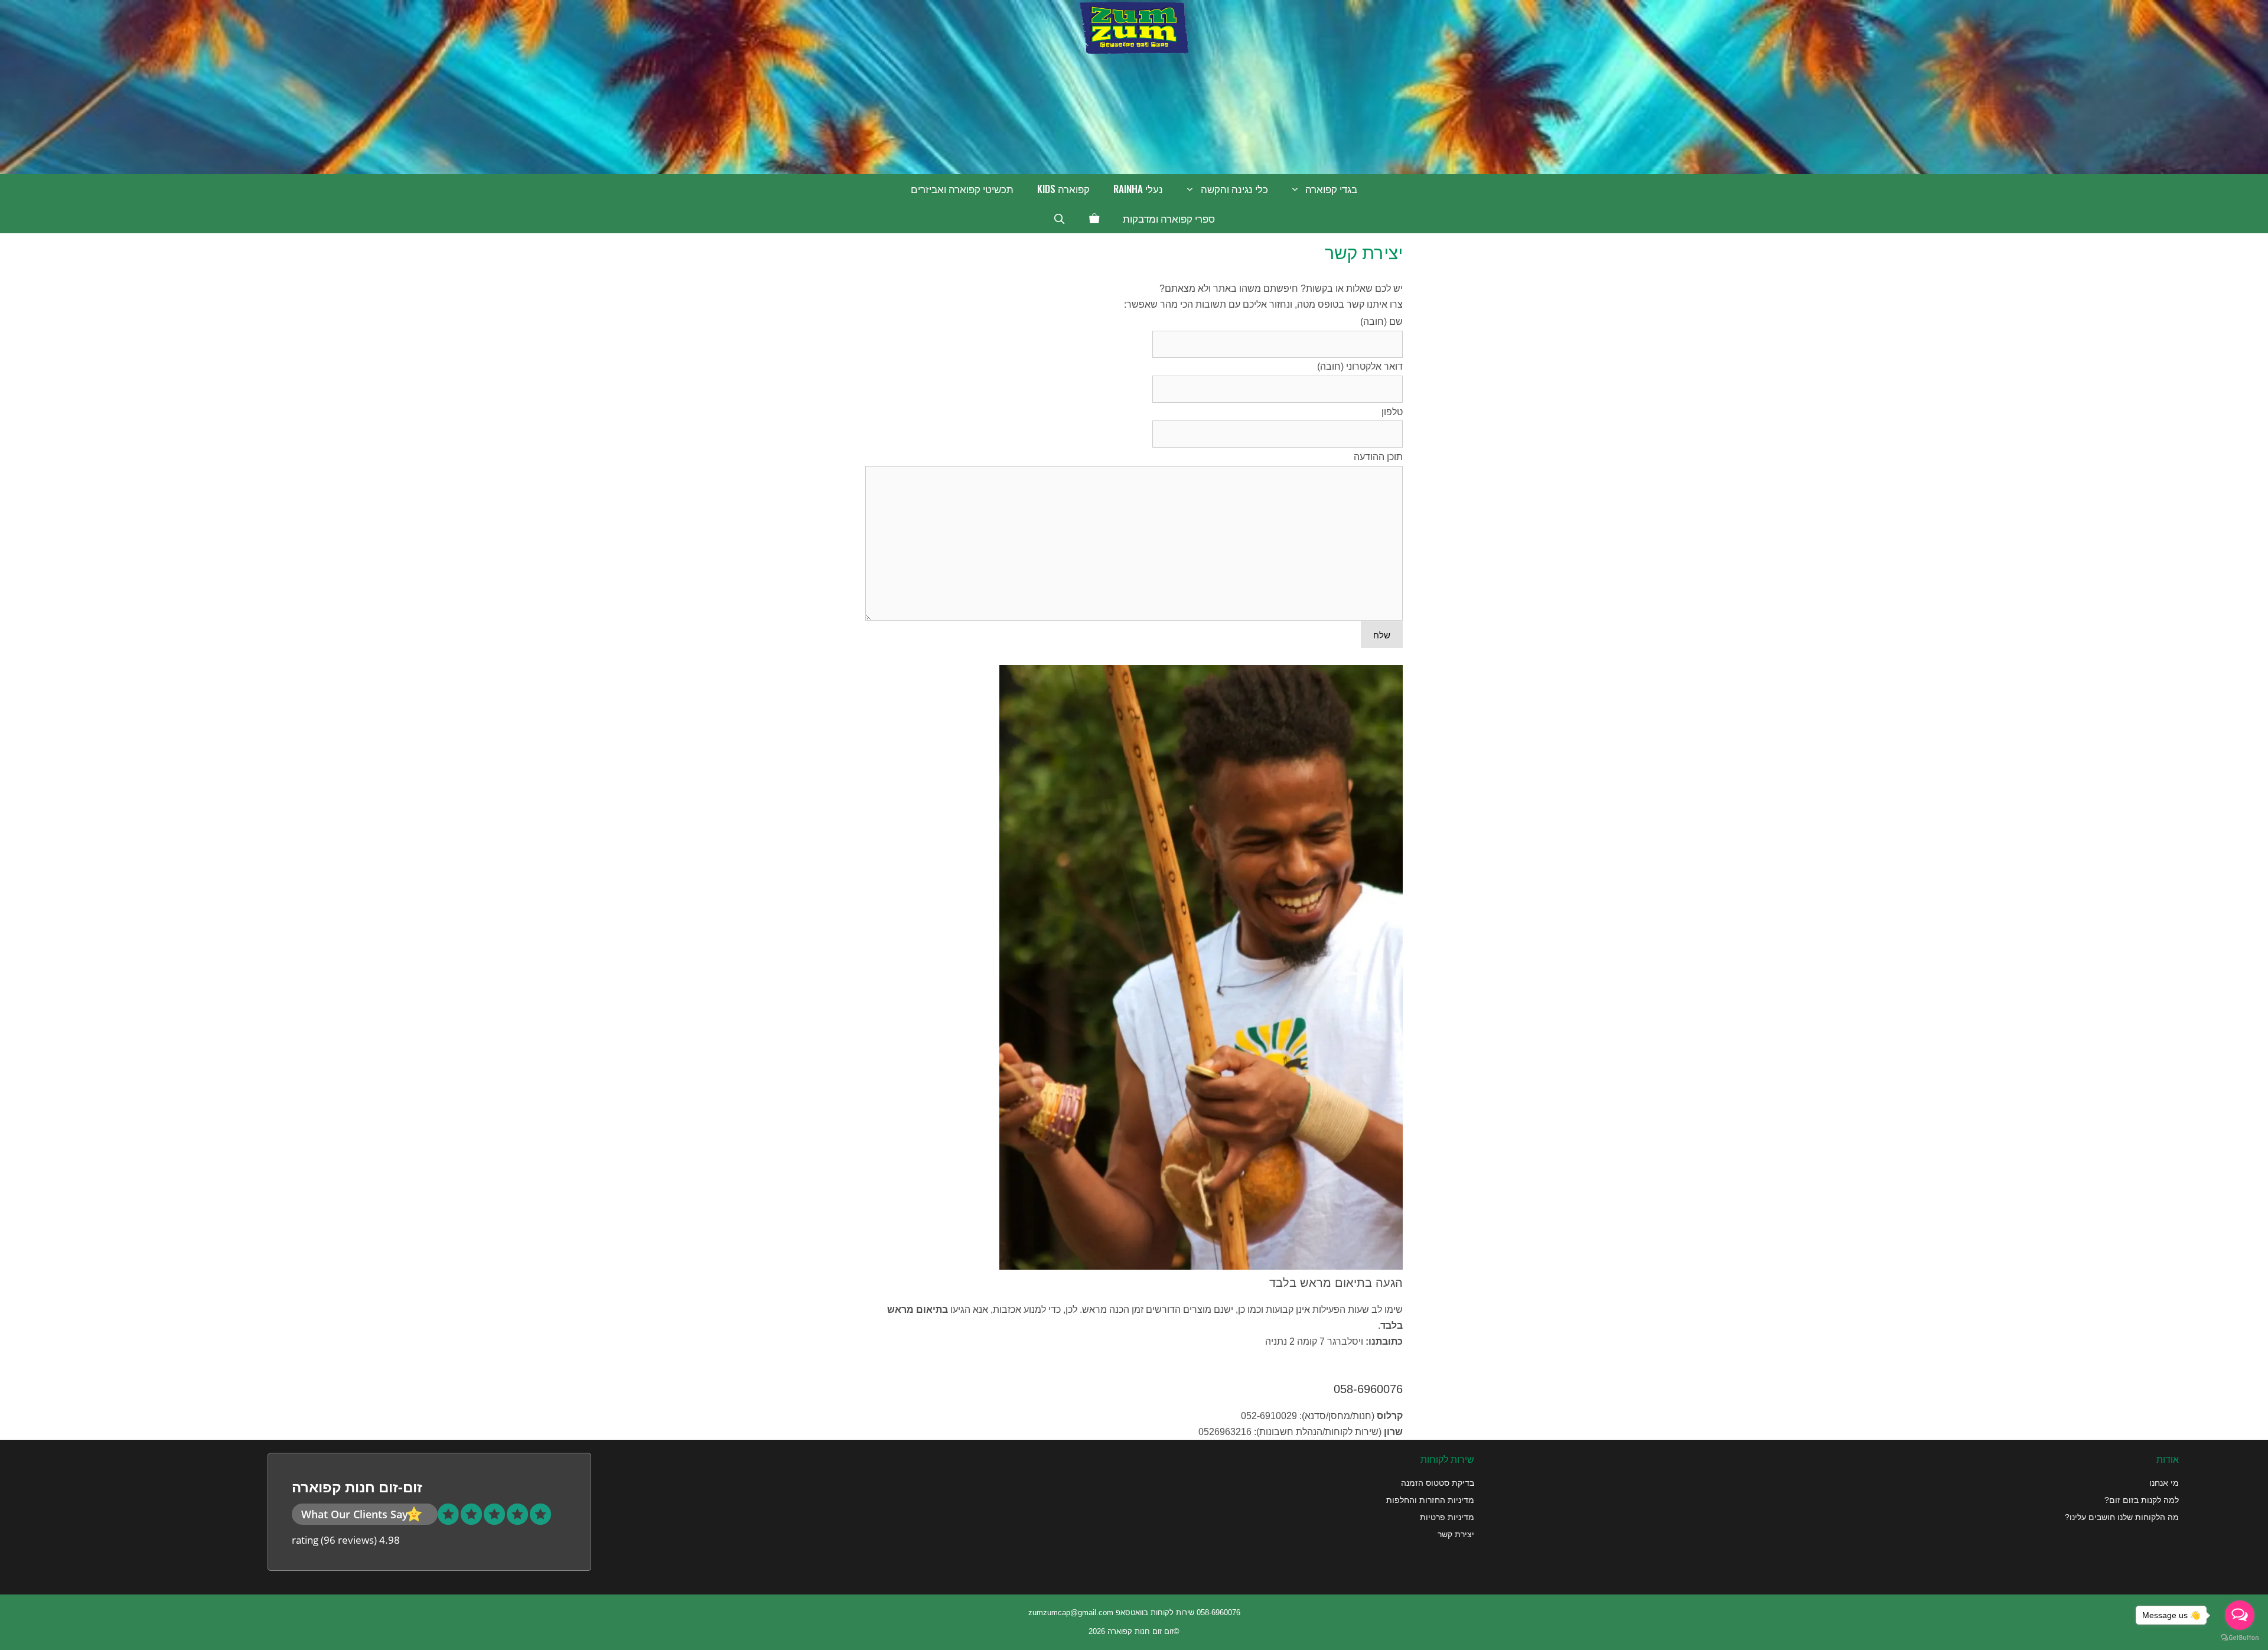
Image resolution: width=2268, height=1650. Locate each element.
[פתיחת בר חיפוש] (1060, 219)
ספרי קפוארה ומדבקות (1169, 218)
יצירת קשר (1456, 1534)
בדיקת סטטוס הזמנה (1438, 1483)
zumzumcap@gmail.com (1071, 1612)
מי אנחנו (2164, 1483)
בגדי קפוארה (1331, 189)
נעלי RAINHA (1138, 189)
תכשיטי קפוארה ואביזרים (962, 189)
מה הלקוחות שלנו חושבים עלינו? (2122, 1517)
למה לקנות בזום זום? (2142, 1500)
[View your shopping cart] (1094, 219)
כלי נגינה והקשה (1234, 189)
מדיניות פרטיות (1447, 1517)
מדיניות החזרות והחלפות (1430, 1500)
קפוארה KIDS (1063, 189)
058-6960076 (1368, 1389)
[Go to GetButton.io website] (2240, 1638)
